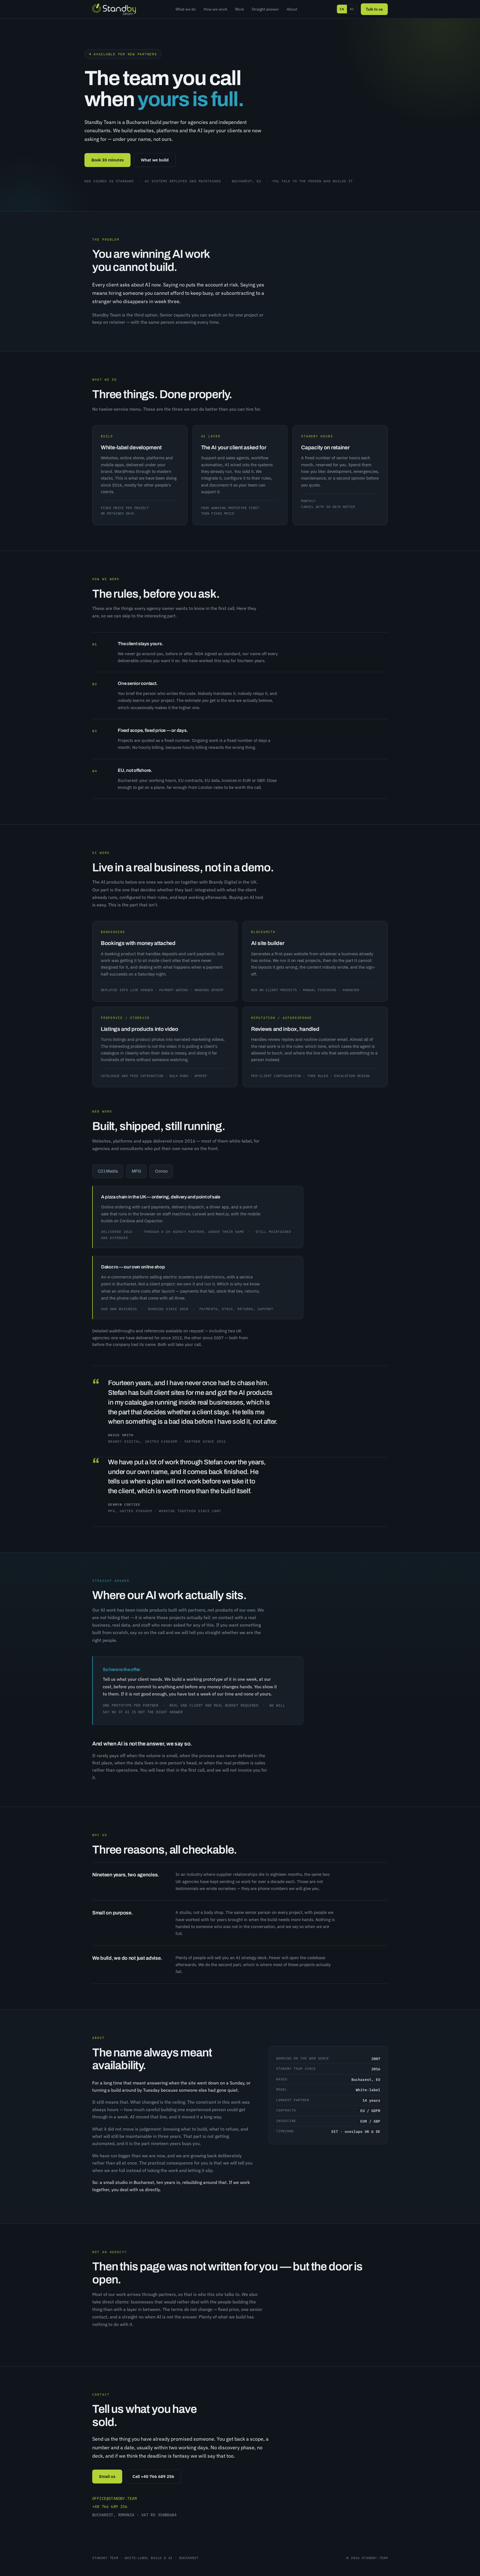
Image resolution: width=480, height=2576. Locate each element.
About (292, 9)
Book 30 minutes (107, 160)
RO (352, 9)
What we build (155, 160)
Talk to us (374, 9)
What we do (186, 9)
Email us (107, 2476)
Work (239, 9)
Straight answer (265, 9)
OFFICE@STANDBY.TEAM (114, 2498)
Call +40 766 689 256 (153, 2476)
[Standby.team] (114, 9)
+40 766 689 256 (110, 2507)
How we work (215, 9)
